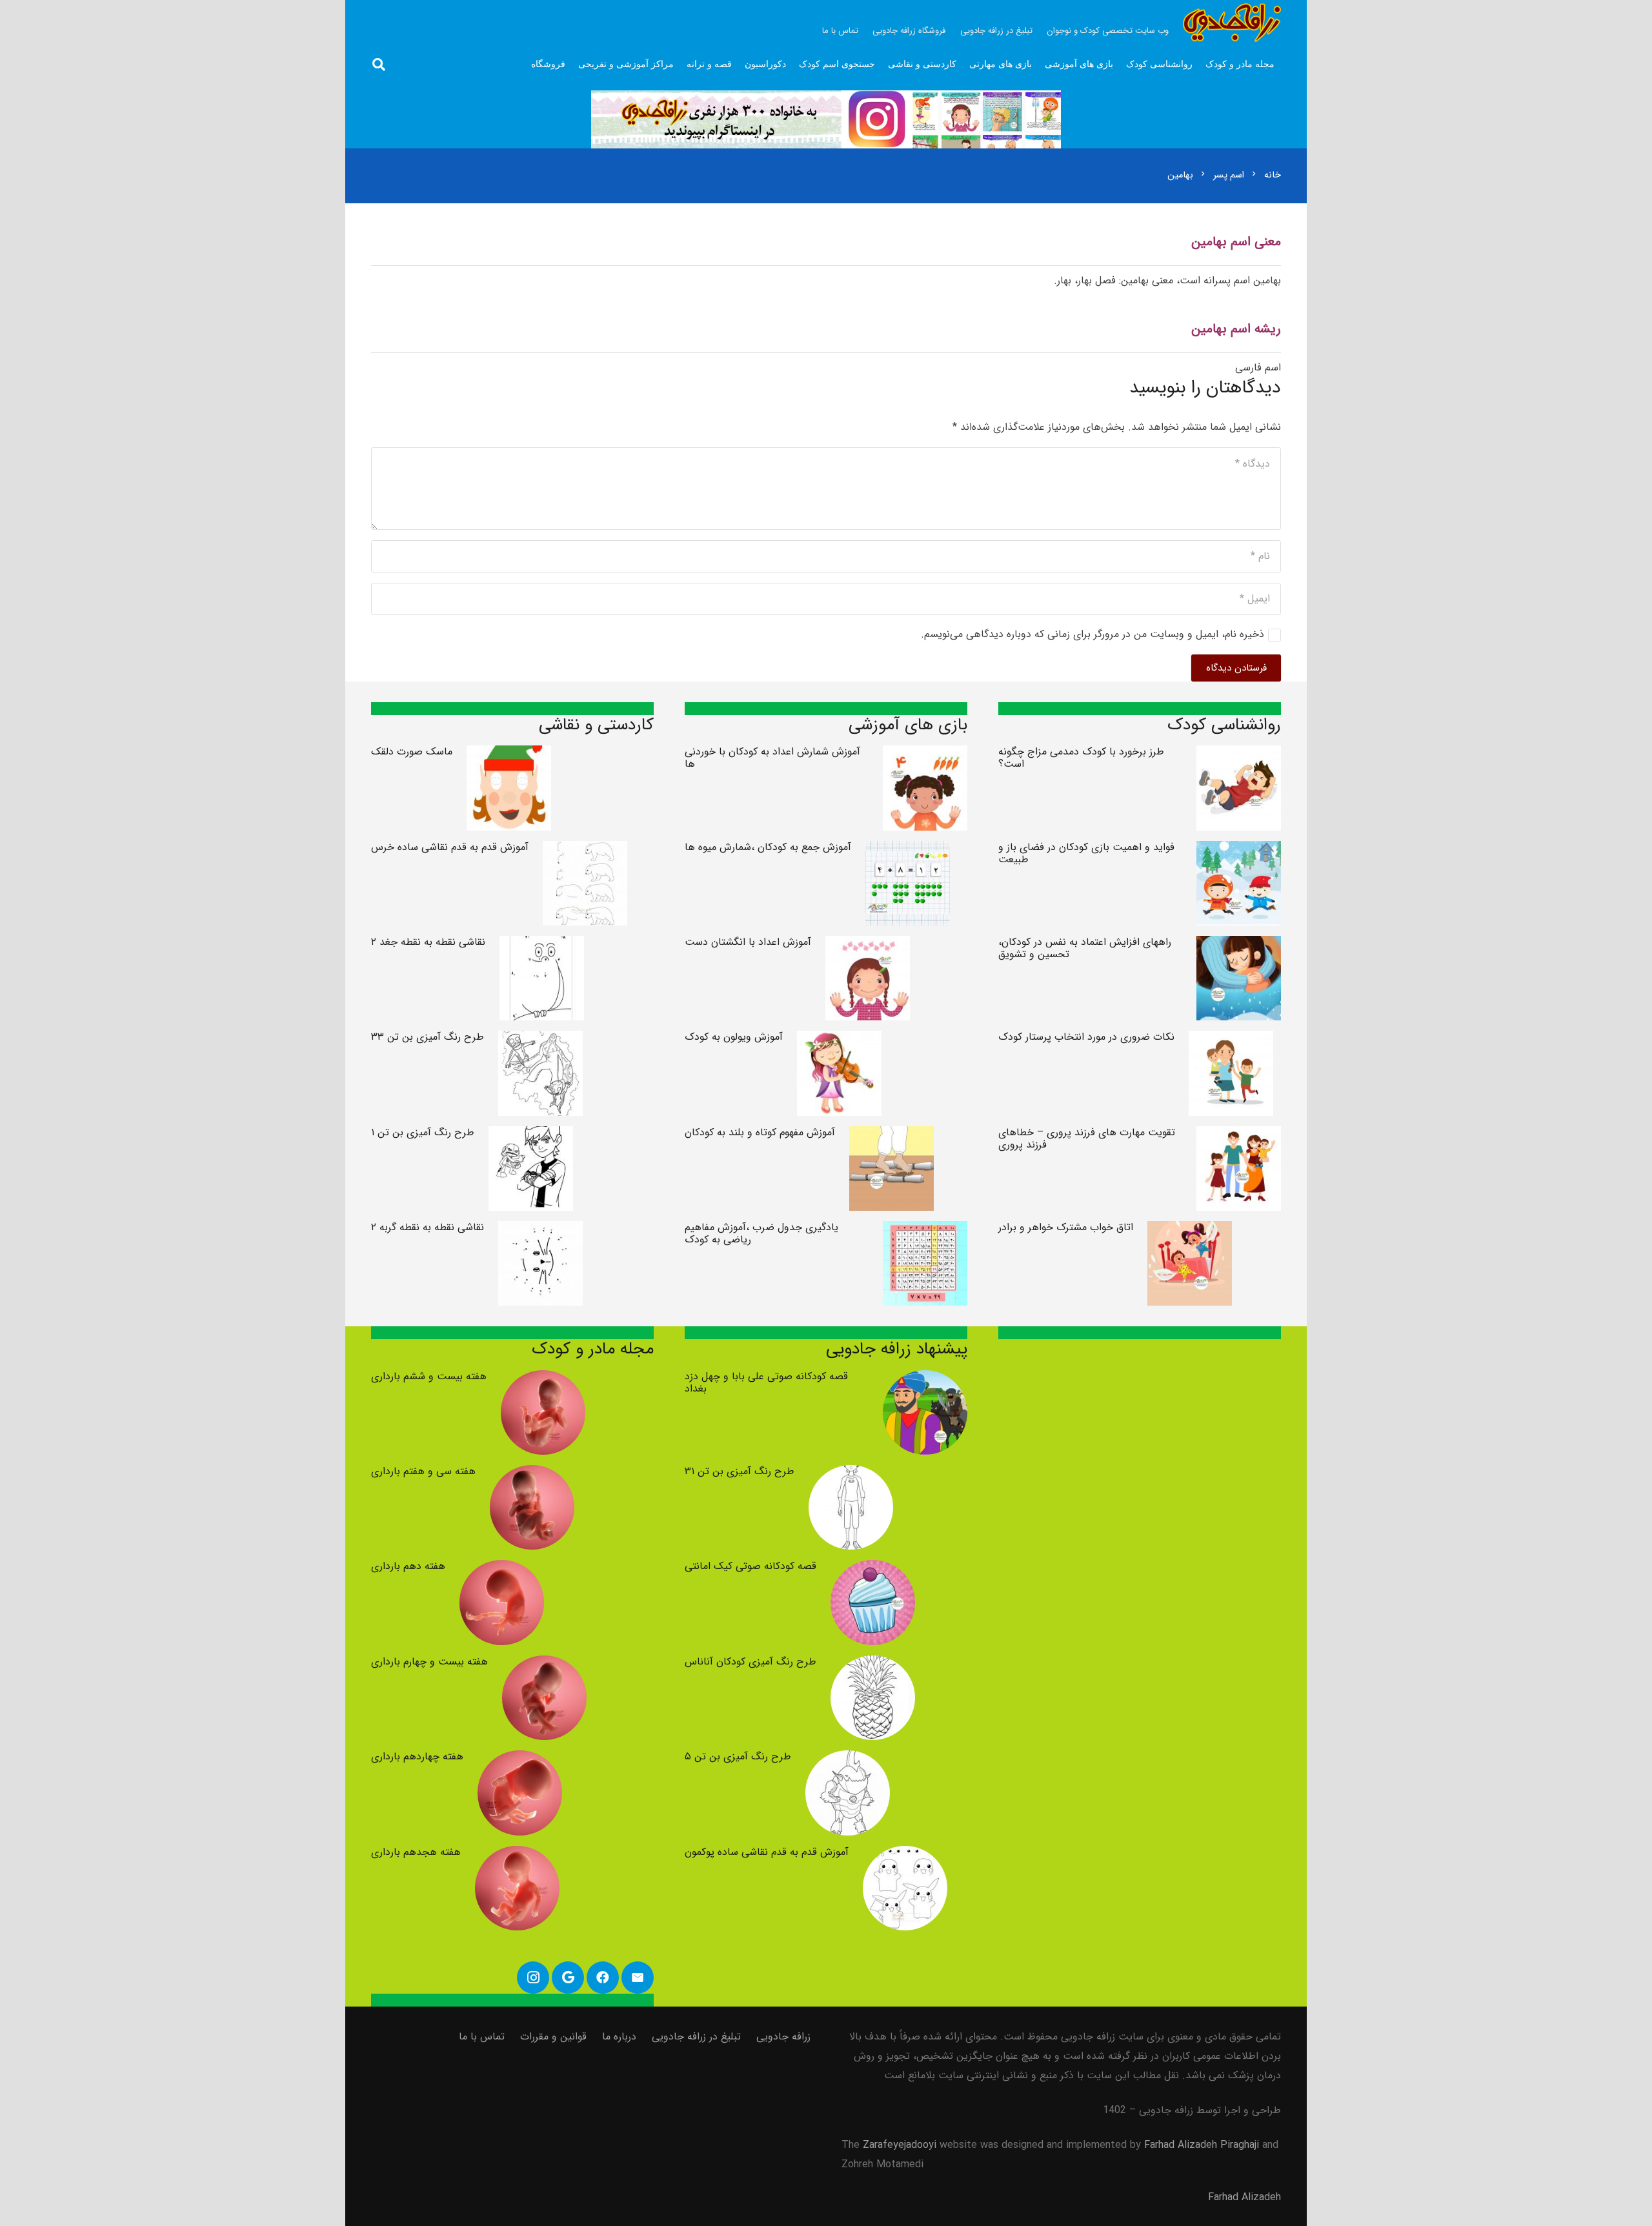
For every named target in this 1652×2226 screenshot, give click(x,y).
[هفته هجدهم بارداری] (517, 1855)
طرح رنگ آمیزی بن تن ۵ (738, 1756)
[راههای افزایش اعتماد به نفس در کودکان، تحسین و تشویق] (1239, 945)
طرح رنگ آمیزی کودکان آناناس (750, 1662)
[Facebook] (603, 1978)
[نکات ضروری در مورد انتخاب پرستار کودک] (1231, 1040)
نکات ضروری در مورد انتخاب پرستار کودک (1086, 1037)
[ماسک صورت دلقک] (509, 755)
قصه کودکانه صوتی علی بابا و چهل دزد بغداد (766, 1382)
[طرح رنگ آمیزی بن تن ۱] (531, 1136)
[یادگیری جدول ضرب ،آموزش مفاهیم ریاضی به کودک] (925, 1230)
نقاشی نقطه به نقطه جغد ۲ (428, 942)
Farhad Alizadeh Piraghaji (1202, 2145)
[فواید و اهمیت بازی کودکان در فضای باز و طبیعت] (1239, 850)
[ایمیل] (638, 1978)
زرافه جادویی (783, 2037)
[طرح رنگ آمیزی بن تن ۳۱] (851, 1474)
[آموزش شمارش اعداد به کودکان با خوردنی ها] (925, 755)
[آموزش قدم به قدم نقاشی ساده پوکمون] (905, 1855)
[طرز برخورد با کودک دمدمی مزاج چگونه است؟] (1239, 755)
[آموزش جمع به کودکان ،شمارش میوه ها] (908, 850)
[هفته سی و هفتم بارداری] (532, 1474)
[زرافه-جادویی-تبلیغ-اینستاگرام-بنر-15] (826, 119)
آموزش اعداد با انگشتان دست (748, 942)
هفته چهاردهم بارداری (417, 1756)
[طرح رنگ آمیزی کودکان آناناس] (873, 1665)
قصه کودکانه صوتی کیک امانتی (750, 1566)
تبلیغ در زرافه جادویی (696, 2037)
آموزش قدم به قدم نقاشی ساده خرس (450, 847)
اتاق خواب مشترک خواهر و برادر (1066, 1227)
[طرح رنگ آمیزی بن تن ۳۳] (540, 1040)
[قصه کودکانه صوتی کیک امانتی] (873, 1569)
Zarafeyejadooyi (900, 2145)
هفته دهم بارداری (408, 1566)
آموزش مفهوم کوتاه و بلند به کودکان (760, 1132)
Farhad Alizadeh (1244, 2197)
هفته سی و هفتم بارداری (423, 1471)
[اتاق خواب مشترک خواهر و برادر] (1190, 1230)
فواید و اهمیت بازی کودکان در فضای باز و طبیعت (1086, 853)
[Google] (568, 1978)
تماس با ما (482, 2037)
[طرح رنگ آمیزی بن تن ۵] (848, 1760)
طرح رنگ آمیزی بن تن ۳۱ (740, 1471)
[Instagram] (533, 1978)
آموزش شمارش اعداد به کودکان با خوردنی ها (772, 758)
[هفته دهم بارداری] (502, 1569)
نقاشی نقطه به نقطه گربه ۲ (428, 1227)
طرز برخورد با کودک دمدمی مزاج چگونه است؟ (1081, 758)
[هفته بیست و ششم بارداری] (543, 1380)
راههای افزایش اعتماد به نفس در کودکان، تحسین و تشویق (1085, 948)
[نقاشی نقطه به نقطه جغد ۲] (542, 945)
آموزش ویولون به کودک (734, 1037)
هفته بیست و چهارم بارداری (429, 1662)
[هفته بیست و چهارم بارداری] (544, 1665)
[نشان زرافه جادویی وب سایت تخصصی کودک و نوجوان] (1232, 23)
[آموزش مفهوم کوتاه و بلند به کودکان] (891, 1136)
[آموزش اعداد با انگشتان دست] (868, 945)
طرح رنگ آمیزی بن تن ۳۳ (428, 1037)
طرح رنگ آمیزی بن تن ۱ (423, 1132)
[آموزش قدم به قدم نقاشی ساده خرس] (585, 850)
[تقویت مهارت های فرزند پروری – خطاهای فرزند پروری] (1239, 1136)
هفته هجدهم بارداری (416, 1852)
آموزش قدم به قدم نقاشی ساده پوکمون (767, 1852)
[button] (379, 65)
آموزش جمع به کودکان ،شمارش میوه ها (768, 847)
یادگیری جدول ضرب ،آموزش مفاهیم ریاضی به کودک (761, 1233)
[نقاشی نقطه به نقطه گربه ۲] (540, 1230)
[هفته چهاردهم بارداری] (520, 1760)
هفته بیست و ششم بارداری (429, 1376)
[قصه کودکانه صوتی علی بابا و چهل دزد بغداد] (925, 1380)
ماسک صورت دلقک (412, 752)
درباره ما (619, 2037)
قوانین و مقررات (553, 2037)
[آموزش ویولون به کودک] (839, 1040)
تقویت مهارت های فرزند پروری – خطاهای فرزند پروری (1087, 1138)
